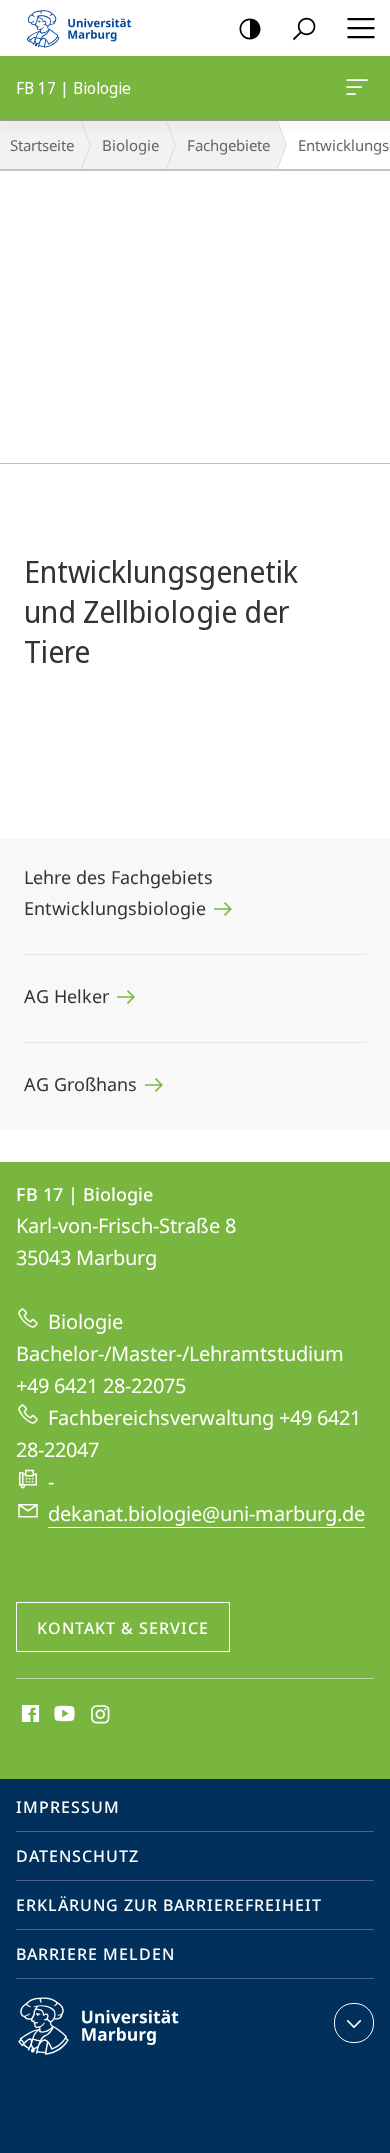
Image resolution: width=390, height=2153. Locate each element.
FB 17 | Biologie (360, 88)
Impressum (68, 1807)
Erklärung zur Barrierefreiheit (169, 1905)
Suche (304, 28)
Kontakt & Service (123, 1628)
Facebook (28, 1715)
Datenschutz (77, 1856)
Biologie (130, 145)
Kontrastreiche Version (250, 28)
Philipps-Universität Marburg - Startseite (85, 28)
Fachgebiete (228, 145)
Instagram (101, 1715)
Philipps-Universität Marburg (133, 2058)
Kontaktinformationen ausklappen (354, 2023)
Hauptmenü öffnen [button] (360, 28)
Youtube (62, 1715)
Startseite (42, 145)
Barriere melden (95, 1954)
